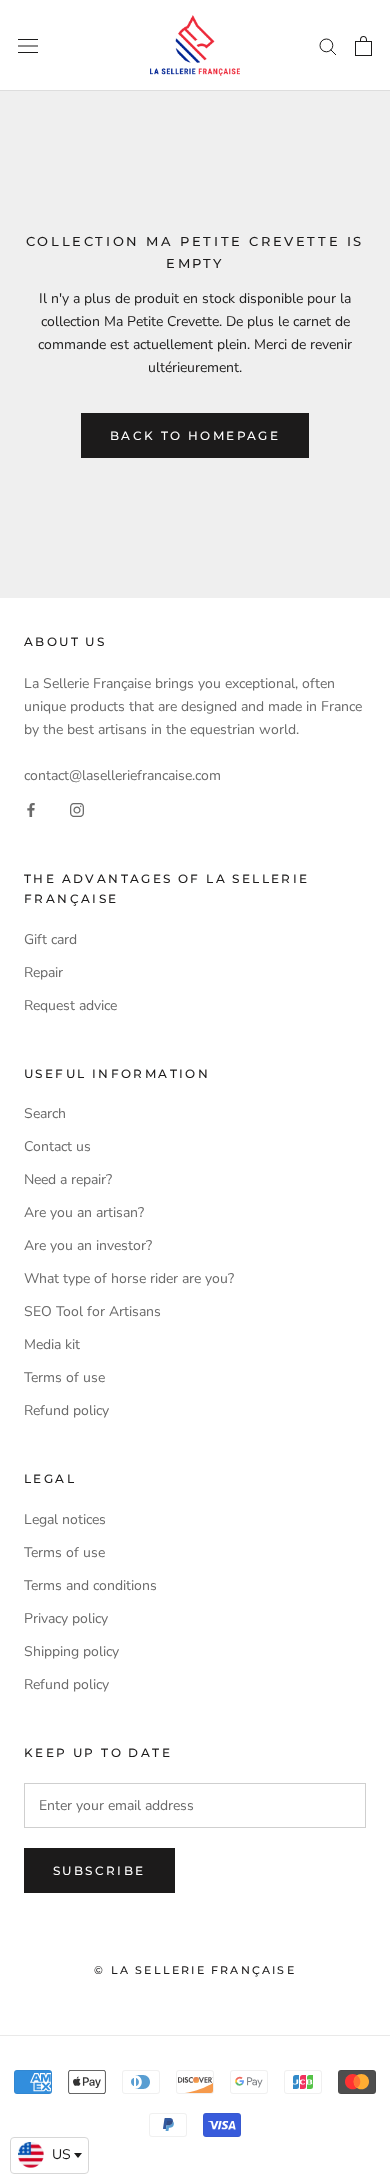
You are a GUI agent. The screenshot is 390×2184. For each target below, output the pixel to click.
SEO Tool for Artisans (92, 1311)
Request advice (70, 1005)
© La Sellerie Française (195, 1970)
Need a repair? (68, 1179)
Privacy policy (66, 1618)
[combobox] (49, 2156)
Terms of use (64, 1377)
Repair (43, 972)
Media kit (52, 1344)
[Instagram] (77, 809)
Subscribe (99, 1870)
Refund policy (66, 1410)
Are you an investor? (88, 1245)
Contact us (57, 1146)
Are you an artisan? (84, 1212)
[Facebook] (31, 809)
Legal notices (65, 1519)
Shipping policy (71, 1651)
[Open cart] (363, 46)
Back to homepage (195, 435)
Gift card (50, 939)
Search (45, 1113)
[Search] (328, 45)
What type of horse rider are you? (129, 1278)
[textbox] (49, 2155)
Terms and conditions (90, 1585)
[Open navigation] (28, 45)
